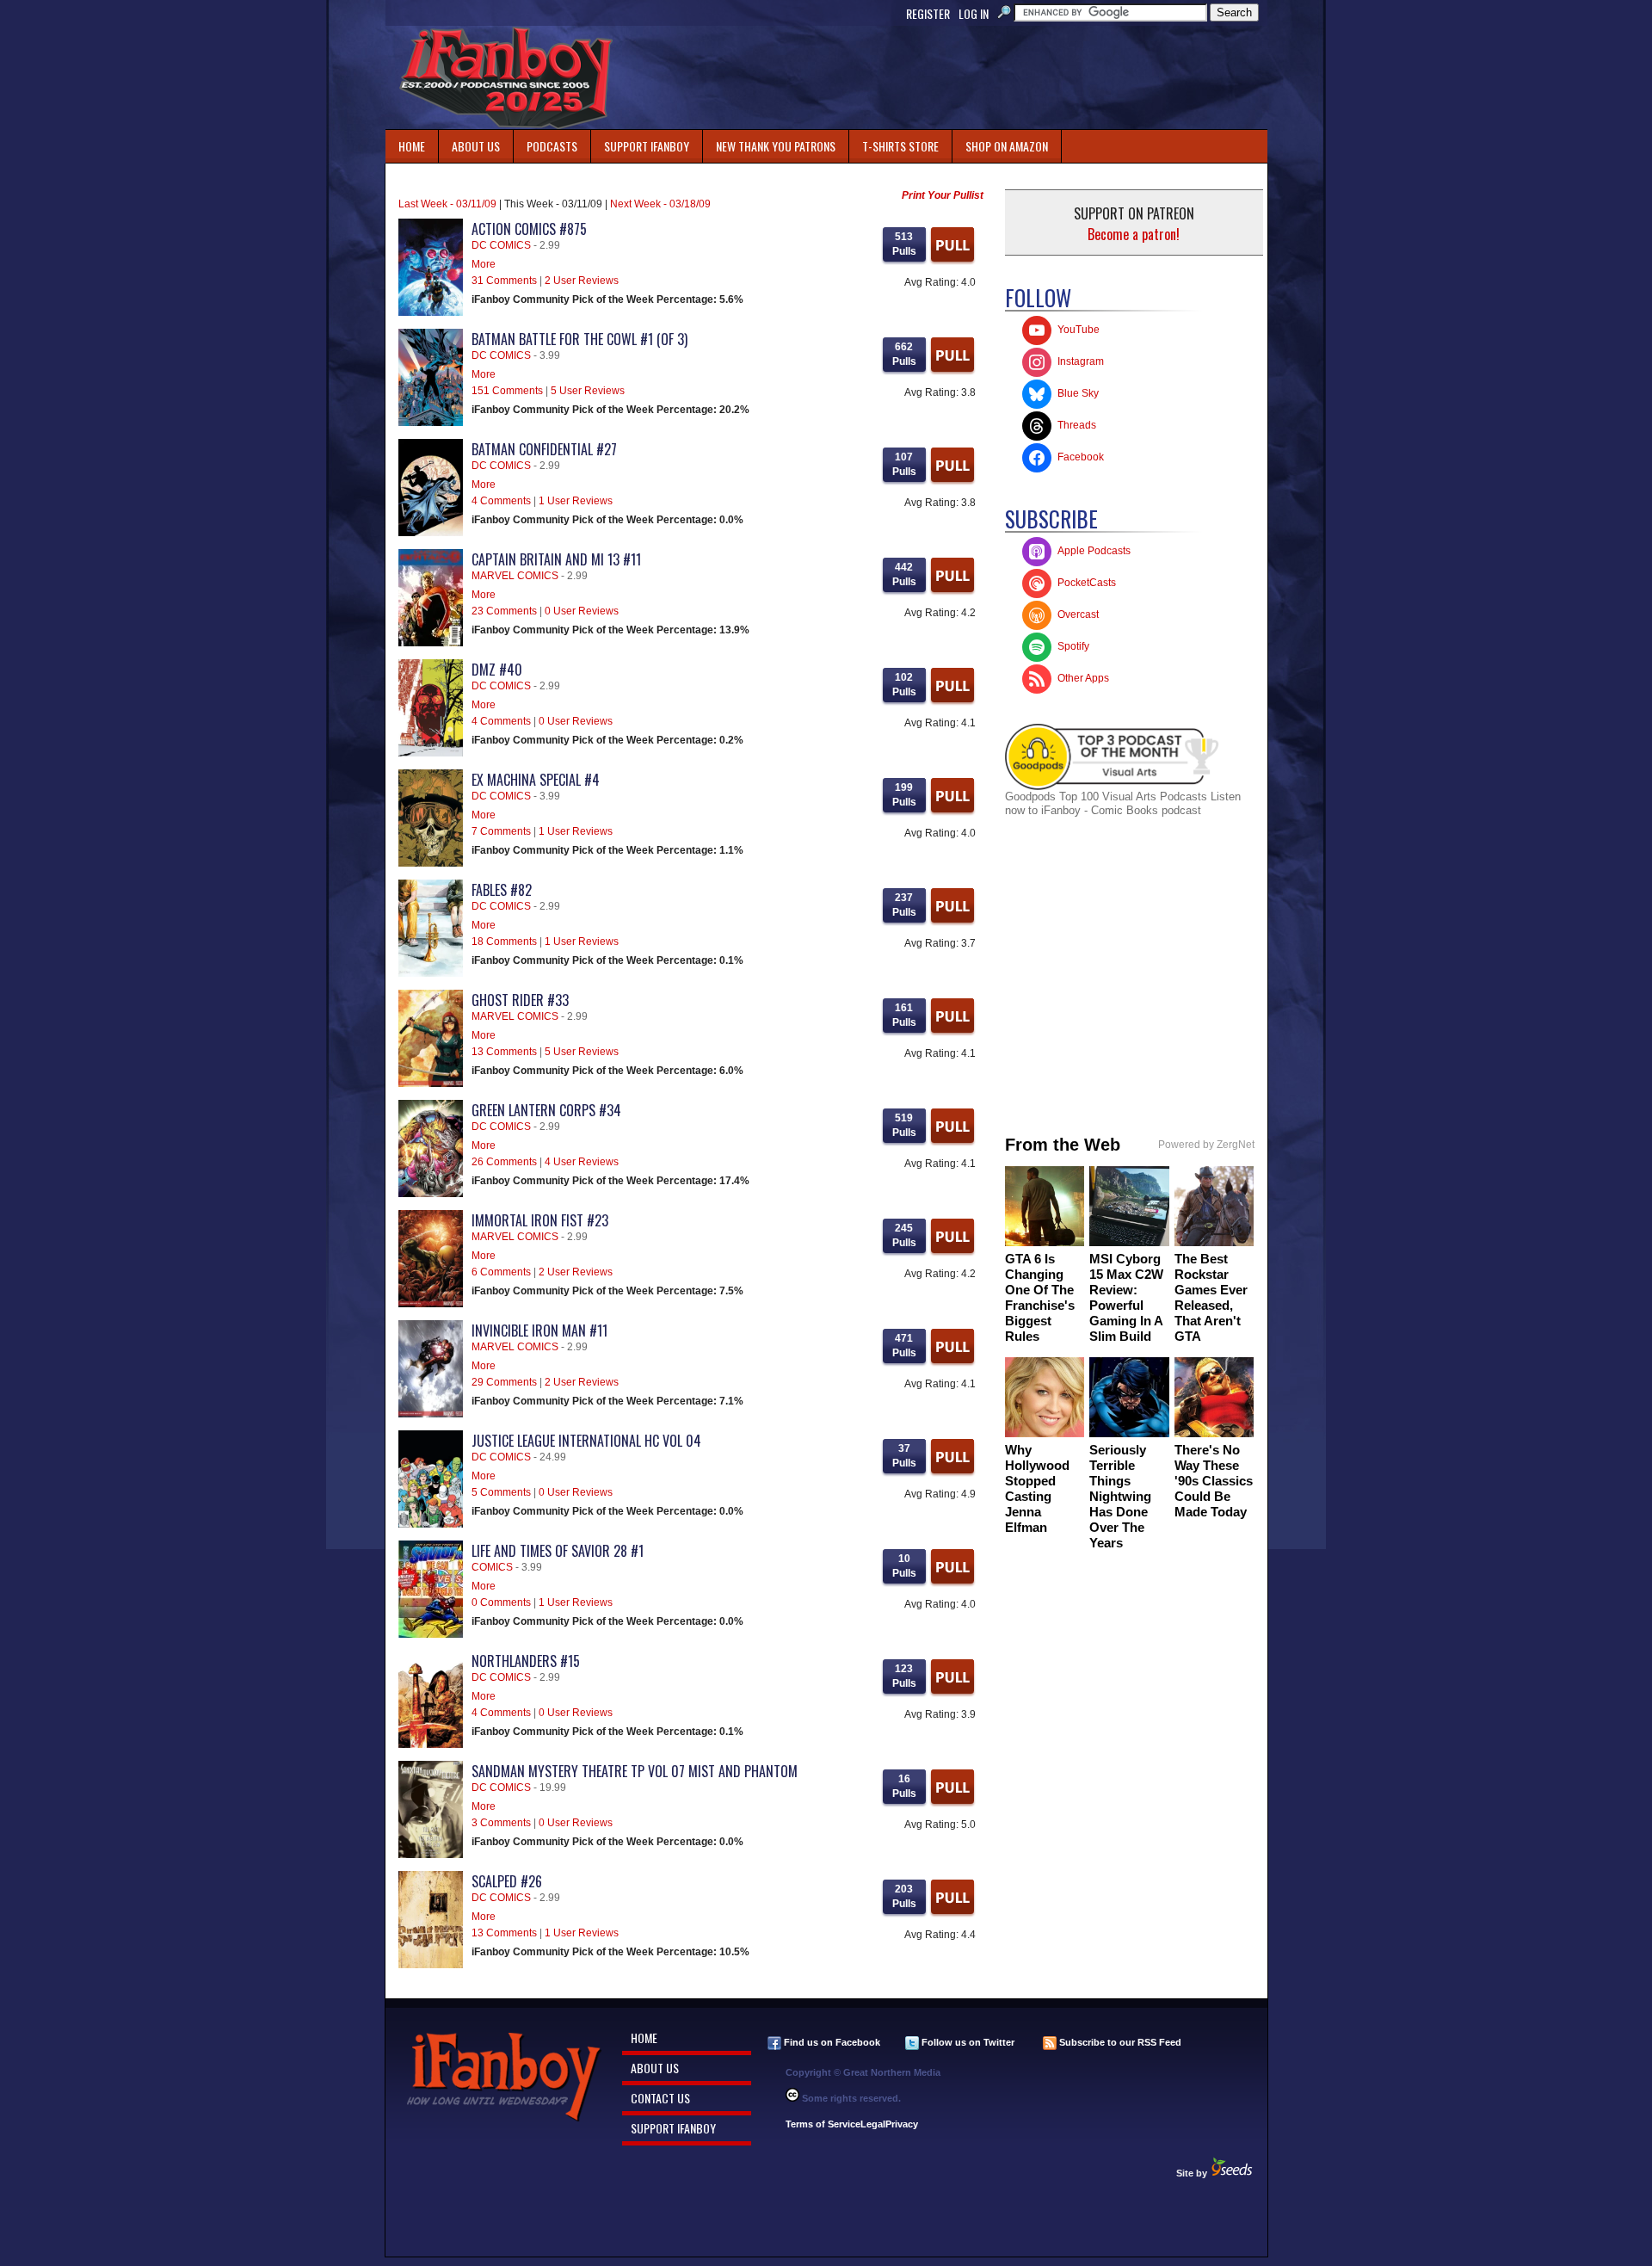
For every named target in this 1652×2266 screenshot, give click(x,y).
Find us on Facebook (831, 2042)
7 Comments (501, 831)
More (484, 264)
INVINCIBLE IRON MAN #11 (539, 1331)
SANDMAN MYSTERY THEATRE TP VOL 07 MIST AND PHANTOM (635, 1771)
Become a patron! (1134, 234)
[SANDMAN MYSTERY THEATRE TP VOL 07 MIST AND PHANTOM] (431, 1855)
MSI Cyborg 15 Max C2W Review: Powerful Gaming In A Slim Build (1126, 1297)
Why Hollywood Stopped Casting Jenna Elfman (1037, 1488)
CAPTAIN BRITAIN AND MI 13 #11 (556, 559)
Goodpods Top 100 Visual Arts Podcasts (1108, 796)
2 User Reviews (582, 281)
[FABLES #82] (431, 973)
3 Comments (501, 1823)
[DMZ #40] (431, 753)
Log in (974, 13)
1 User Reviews (576, 501)
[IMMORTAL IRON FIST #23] (431, 1304)
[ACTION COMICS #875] (431, 312)
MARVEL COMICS (515, 576)
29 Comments (504, 1382)
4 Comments (501, 501)
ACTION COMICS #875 (529, 229)
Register (928, 13)
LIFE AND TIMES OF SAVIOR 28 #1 (558, 1551)
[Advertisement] (953, 77)
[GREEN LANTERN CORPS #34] (431, 1194)
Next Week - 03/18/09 (660, 204)
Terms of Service (823, 2124)
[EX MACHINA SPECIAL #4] (431, 863)
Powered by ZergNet (1206, 1145)
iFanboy (506, 77)
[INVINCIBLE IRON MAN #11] (431, 1414)
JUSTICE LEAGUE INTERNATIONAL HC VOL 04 (586, 1441)
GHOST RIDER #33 (520, 1000)
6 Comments (501, 1272)
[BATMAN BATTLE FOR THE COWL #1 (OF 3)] (431, 423)
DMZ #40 (497, 670)
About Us (476, 146)
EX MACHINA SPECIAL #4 (536, 780)
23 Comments (504, 611)
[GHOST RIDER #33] (431, 1084)
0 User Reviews (582, 611)
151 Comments (507, 391)
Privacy (902, 2124)
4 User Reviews (582, 1162)
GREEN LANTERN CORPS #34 (546, 1110)
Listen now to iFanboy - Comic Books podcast (1123, 803)
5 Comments (501, 1492)
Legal (873, 2124)
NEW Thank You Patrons (776, 146)
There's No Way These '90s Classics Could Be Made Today (1214, 1481)
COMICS (492, 1567)
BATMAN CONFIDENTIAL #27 (544, 449)
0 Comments (501, 1602)
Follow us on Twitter (967, 2042)
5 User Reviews (588, 391)
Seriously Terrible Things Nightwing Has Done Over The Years (1120, 1496)
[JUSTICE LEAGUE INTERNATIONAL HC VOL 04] (431, 1524)
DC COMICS (501, 245)
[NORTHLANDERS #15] (431, 1744)
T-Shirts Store (900, 146)
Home (412, 146)
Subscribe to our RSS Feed (1119, 2042)
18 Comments (504, 942)
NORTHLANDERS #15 (526, 1661)
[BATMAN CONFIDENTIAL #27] (431, 533)
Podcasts (546, 142)
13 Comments (504, 1052)
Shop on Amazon (1007, 146)
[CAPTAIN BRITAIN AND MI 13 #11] (431, 643)
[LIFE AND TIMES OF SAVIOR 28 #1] (431, 1634)
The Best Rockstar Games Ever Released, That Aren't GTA (1211, 1297)
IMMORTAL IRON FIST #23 (540, 1220)
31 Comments (504, 281)
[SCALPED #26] (431, 1965)
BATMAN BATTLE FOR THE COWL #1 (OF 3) (579, 339)
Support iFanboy (640, 142)
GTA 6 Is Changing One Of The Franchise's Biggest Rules (1040, 1297)
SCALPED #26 (507, 1881)
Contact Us (660, 2098)
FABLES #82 (502, 890)
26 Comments (504, 1162)
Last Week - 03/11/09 (447, 204)
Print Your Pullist (943, 195)
